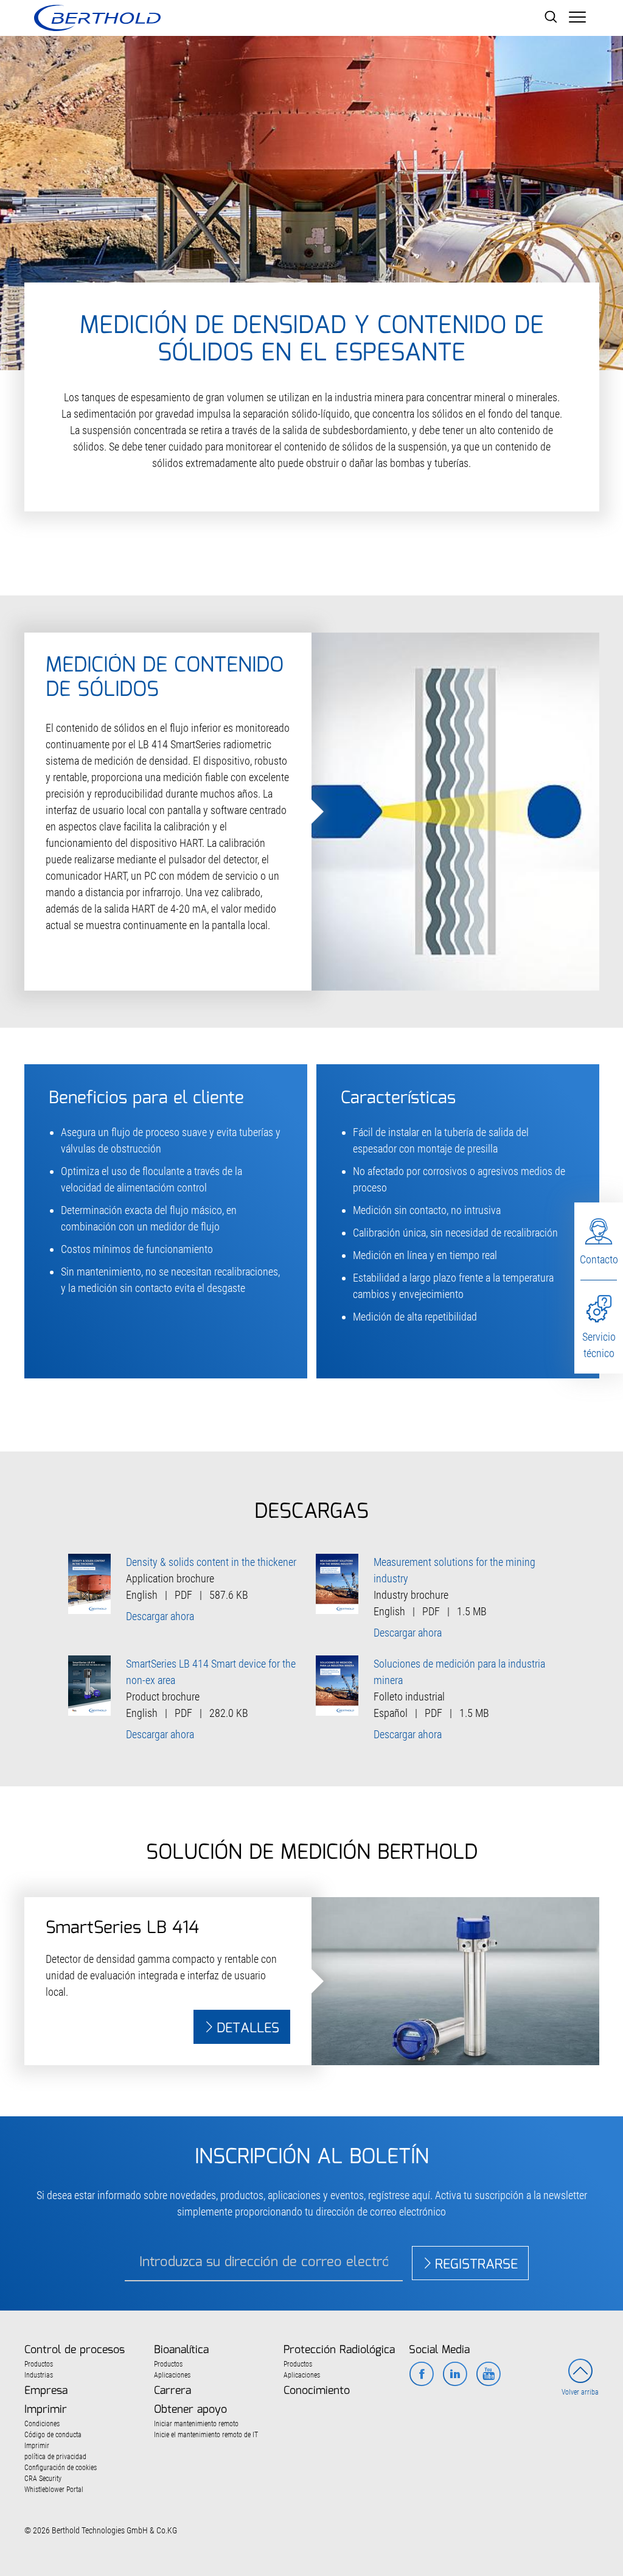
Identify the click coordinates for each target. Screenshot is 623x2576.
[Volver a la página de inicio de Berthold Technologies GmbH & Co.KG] (97, 18)
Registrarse (476, 2265)
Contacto (599, 1259)
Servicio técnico (599, 1345)
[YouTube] (488, 2375)
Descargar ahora (160, 1616)
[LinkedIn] (455, 2375)
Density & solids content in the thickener (211, 1562)
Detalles (248, 2028)
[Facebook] (421, 2375)
